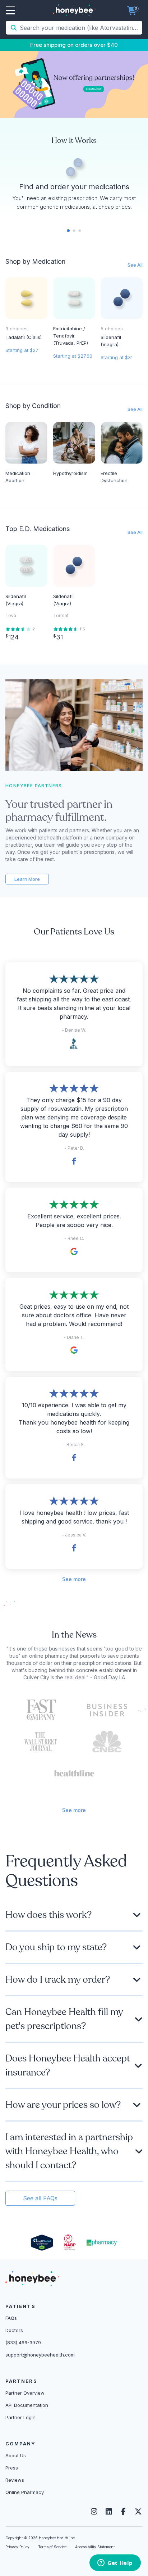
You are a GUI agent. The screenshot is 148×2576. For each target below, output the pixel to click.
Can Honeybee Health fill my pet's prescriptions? (64, 2019)
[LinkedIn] (109, 2512)
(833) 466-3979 (23, 2342)
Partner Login (20, 2417)
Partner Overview (25, 2393)
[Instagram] (94, 2512)
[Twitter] (138, 2512)
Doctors (14, 2330)
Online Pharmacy (25, 2492)
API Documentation (27, 2405)
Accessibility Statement (95, 2547)
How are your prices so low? (63, 2105)
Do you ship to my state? (56, 1947)
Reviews (15, 2480)
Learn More (27, 879)
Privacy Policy (17, 2547)
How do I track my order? (58, 1980)
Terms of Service (52, 2547)
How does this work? (48, 1915)
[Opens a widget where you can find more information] (115, 2563)
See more (74, 1579)
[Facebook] (123, 2512)
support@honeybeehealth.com (40, 2355)
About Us (16, 2455)
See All (135, 265)
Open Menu (10, 11)
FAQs (11, 2318)
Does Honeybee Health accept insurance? (68, 2065)
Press (12, 2468)
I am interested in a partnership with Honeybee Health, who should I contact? (69, 2151)
